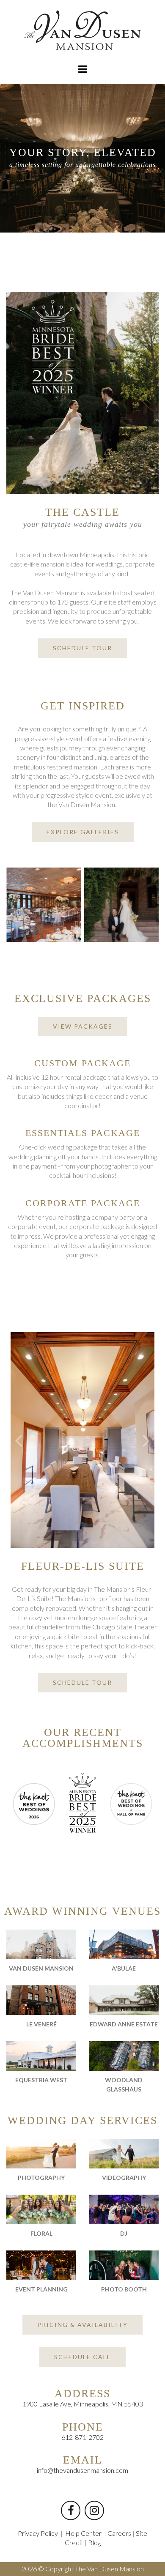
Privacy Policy (38, 2533)
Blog (94, 2542)
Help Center (83, 2533)
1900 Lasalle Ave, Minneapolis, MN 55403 (83, 2404)
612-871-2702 (82, 2437)
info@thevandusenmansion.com (82, 2470)
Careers (119, 2533)
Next (146, 1440)
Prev (19, 1440)
